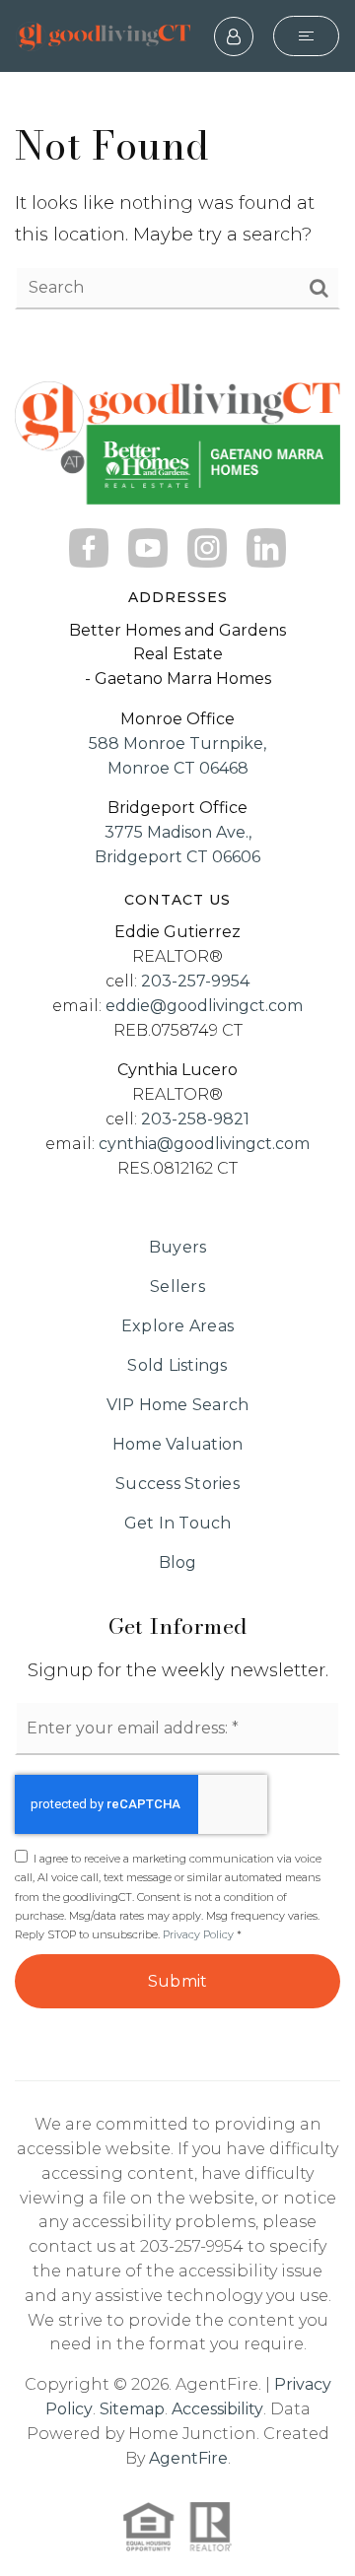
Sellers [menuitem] (177, 1287)
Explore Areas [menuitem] (177, 1326)
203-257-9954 (195, 981)
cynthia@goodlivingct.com (204, 1144)
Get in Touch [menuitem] (178, 1523)
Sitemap (132, 2409)
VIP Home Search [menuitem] (178, 1405)
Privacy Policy (198, 1934)
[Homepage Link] (103, 35)
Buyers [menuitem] (178, 1247)
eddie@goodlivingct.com (204, 1006)
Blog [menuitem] (178, 1562)
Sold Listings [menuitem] (177, 1365)
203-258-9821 (195, 1119)
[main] (177, 214)
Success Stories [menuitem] (177, 1484)
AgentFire (188, 2458)
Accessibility (217, 2409)
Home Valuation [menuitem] (178, 1444)
